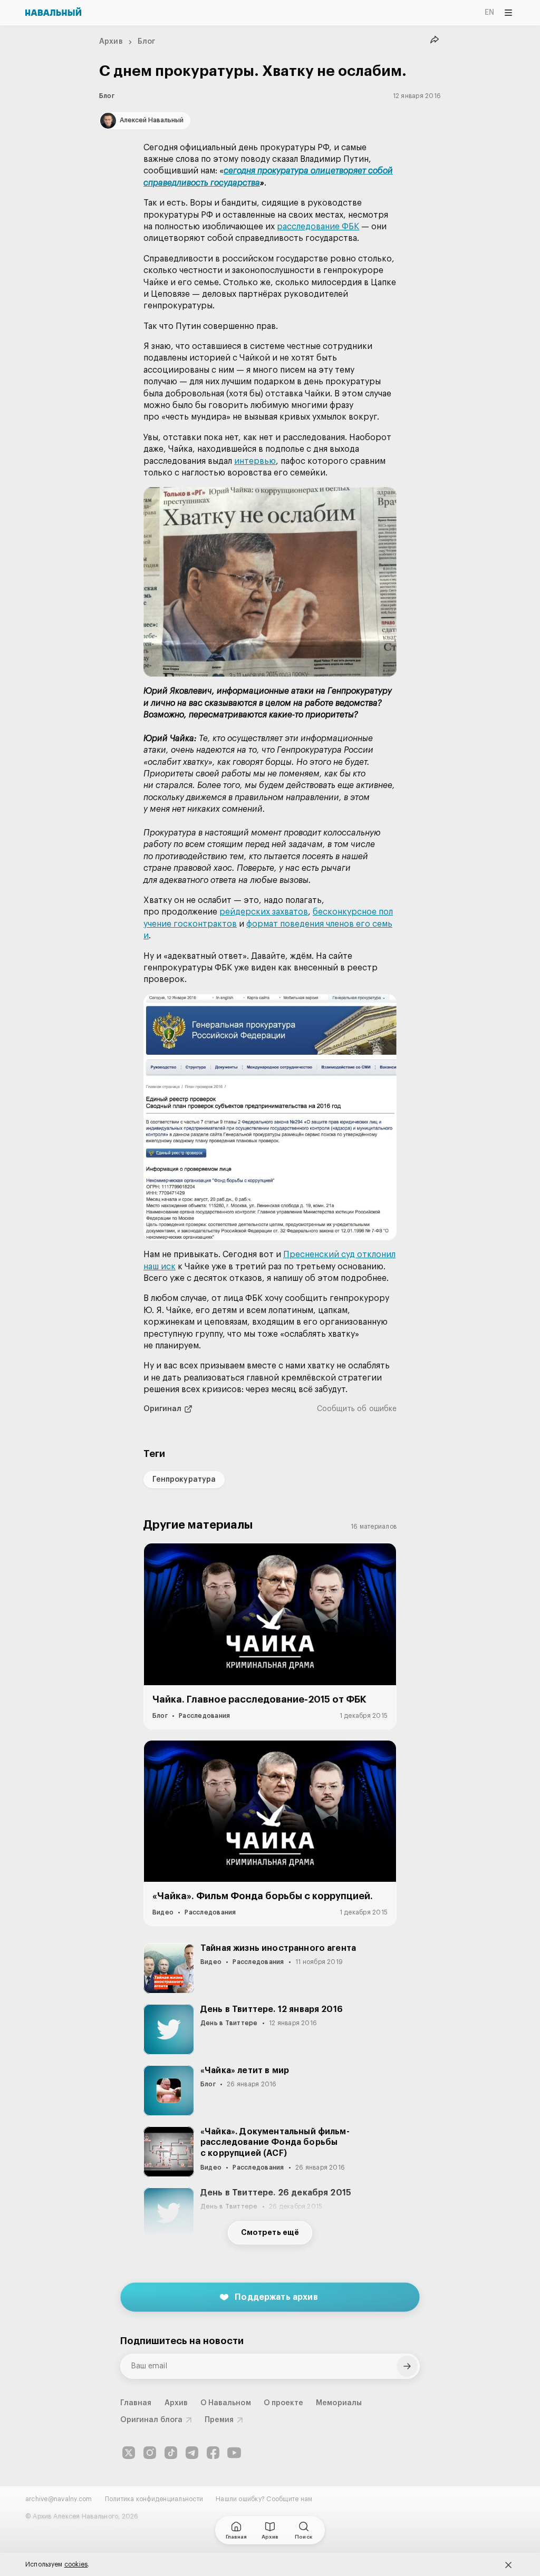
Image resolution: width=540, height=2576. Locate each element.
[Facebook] (213, 2453)
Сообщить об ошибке (357, 1409)
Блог (147, 42)
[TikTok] (171, 2453)
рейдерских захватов (264, 912)
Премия (219, 2420)
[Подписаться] (407, 2366)
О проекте (284, 2403)
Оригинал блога (151, 2420)
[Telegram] (192, 2453)
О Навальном (226, 2403)
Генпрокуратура (184, 1480)
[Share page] (435, 40)
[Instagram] (150, 2453)
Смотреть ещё (270, 2233)
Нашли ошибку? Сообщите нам (264, 2499)
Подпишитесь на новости (182, 2341)
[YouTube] (234, 2453)
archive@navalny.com (59, 2499)
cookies (76, 2564)
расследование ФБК (318, 227)
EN (489, 13)
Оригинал (163, 1409)
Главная (136, 2403)
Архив (111, 42)
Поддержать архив (276, 2297)
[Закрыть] (508, 2565)
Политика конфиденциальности (154, 2499)
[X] (129, 2453)
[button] (270, 582)
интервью (255, 461)
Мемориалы (339, 2403)
